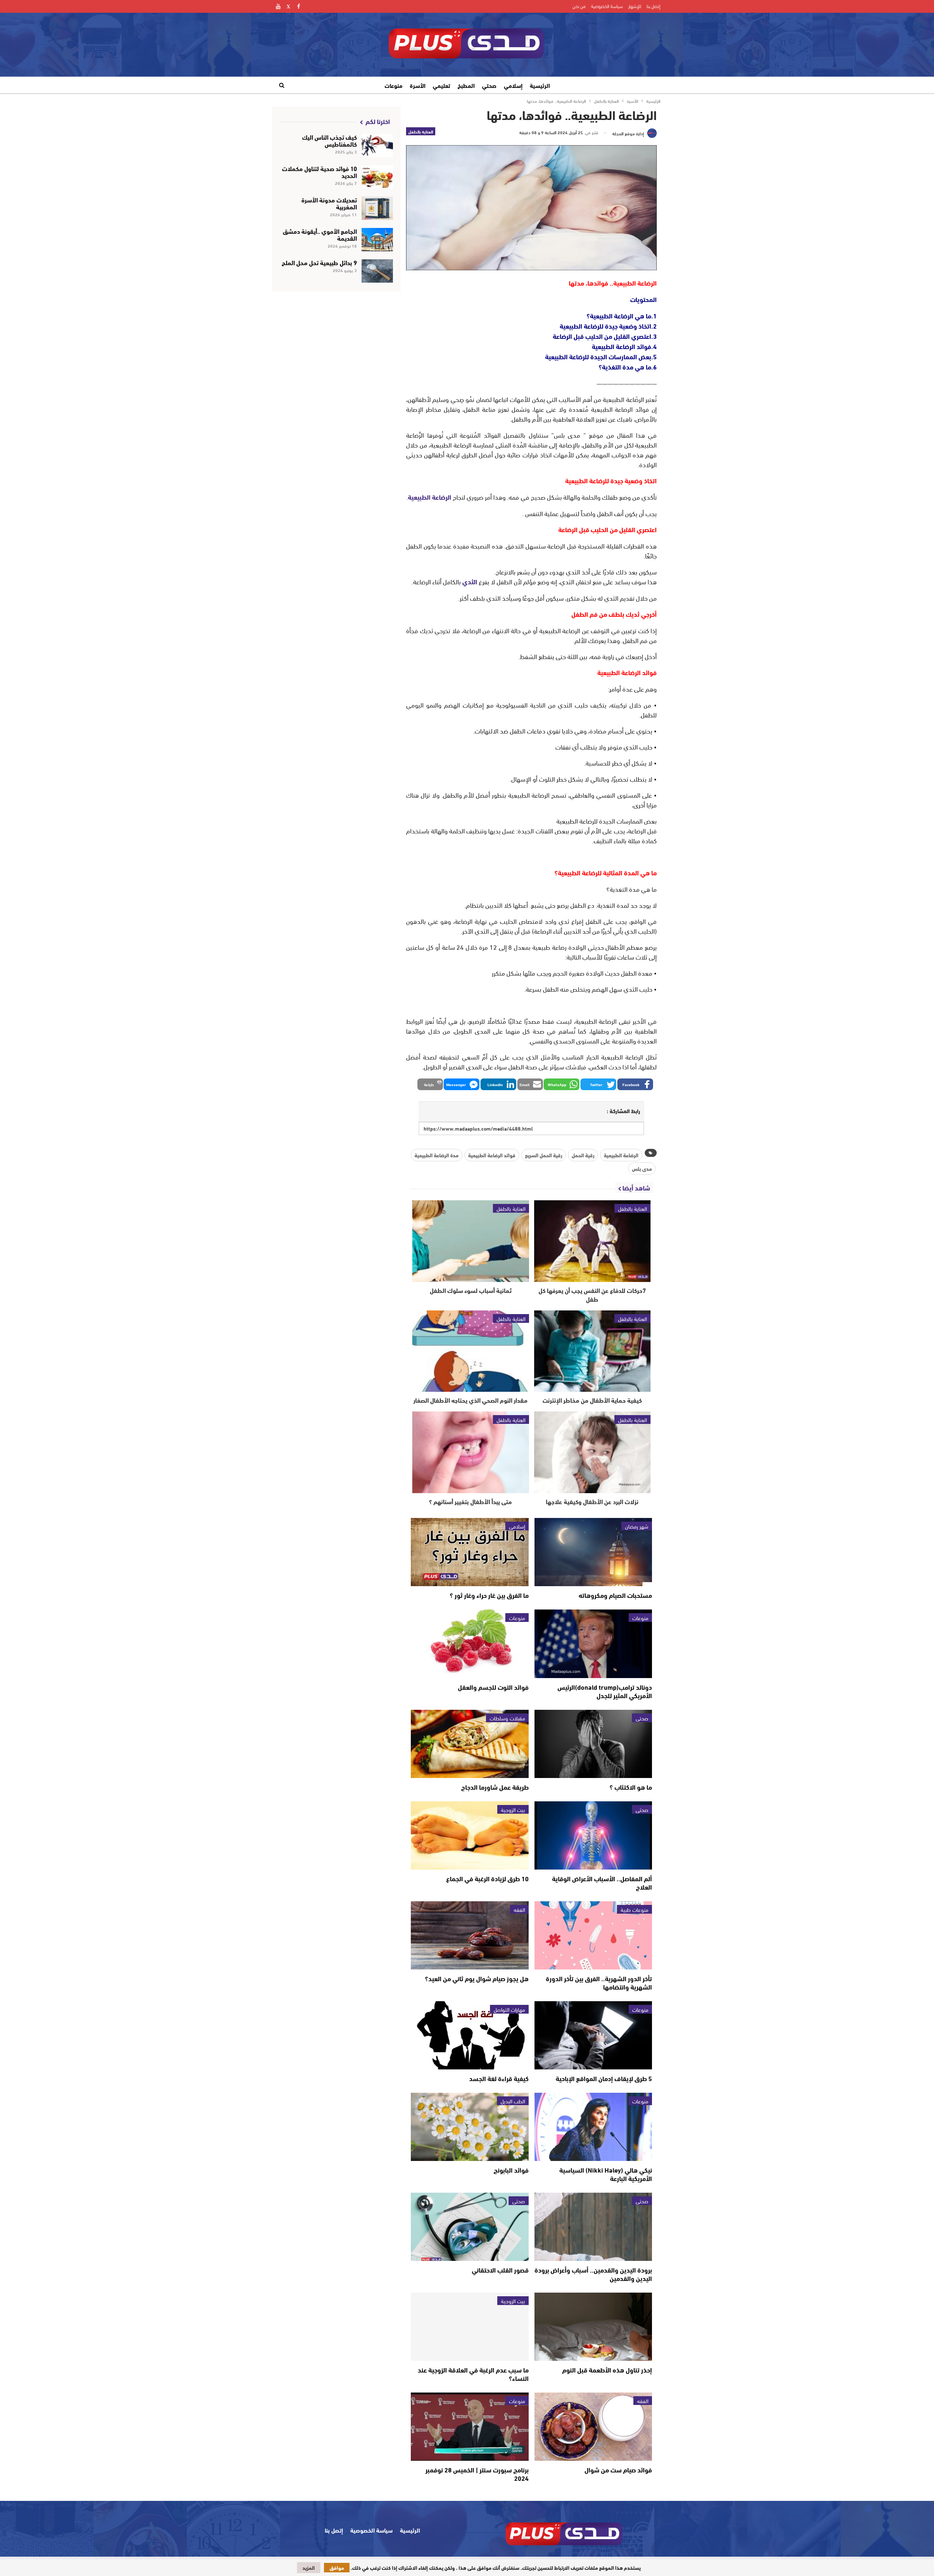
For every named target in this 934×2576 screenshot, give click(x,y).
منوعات (393, 85)
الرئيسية (540, 85)
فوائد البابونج (511, 2170)
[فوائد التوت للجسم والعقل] (470, 1644)
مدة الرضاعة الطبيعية (437, 1155)
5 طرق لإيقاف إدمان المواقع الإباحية (604, 2078)
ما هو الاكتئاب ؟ (631, 1787)
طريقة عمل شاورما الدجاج (495, 1787)
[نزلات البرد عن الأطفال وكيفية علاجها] (592, 1452)
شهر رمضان (637, 1526)
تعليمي (441, 85)
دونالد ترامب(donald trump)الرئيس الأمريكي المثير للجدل (605, 1691)
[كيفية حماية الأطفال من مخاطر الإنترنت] (592, 1351)
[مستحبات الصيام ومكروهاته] (593, 1552)
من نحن (579, 6)
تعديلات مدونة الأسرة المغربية (329, 203)
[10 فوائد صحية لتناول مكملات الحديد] (377, 177)
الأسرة (418, 85)
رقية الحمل (583, 1155)
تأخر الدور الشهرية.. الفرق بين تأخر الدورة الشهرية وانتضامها (599, 1982)
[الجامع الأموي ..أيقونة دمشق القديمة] (377, 240)
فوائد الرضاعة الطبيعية (492, 1155)
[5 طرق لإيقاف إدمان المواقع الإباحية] (593, 2035)
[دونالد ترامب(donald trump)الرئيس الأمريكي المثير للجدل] (593, 1644)
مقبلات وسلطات (507, 1718)
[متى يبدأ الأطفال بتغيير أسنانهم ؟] (470, 1452)
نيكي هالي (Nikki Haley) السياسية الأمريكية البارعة (606, 2174)
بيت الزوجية (513, 1809)
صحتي (489, 85)
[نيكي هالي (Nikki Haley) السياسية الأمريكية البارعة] (593, 2127)
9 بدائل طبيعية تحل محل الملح (319, 262)
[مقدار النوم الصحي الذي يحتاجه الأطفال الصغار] (470, 1351)
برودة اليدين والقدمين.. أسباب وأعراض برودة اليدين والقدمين (593, 2274)
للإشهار (635, 6)
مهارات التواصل (509, 2009)
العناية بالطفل (421, 131)
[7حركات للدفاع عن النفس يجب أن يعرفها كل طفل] (592, 1241)
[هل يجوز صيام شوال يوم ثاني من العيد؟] (470, 1935)
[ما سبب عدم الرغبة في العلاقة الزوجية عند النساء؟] (470, 2327)
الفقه (519, 1909)
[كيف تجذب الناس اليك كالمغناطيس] (377, 146)
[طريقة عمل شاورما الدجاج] (470, 1744)
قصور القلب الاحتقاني (500, 2270)
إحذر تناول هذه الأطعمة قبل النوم (607, 2370)
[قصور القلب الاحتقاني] (470, 2227)
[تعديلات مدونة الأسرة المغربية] (377, 208)
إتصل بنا (653, 6)
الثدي (470, 581)
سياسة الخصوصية (607, 6)
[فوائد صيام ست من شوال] (593, 2427)
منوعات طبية (634, 1909)
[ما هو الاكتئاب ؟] (593, 1744)
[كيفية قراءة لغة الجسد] (470, 2035)
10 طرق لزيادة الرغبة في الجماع (487, 1878)
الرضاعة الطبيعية (430, 497)
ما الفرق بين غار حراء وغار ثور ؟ (489, 1595)
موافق (337, 2568)
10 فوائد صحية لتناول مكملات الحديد (319, 171)
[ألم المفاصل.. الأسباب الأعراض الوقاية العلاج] (593, 1835)
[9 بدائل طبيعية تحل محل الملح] (377, 271)
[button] (635, 1084)
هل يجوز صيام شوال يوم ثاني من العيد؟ (477, 1978)
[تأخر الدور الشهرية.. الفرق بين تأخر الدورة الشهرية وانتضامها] (593, 1935)
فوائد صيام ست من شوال (618, 2470)
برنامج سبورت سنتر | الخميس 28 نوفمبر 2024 (477, 2474)
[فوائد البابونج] (470, 2127)
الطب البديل (513, 2101)
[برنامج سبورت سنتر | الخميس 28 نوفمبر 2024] (470, 2427)
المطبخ (466, 85)
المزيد (309, 2568)
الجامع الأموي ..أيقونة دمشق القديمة (320, 234)
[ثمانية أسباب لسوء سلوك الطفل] (470, 1241)
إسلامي (513, 85)
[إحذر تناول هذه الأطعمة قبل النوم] (593, 2327)
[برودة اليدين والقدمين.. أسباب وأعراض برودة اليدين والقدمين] (593, 2227)
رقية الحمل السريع (544, 1155)
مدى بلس (642, 1169)
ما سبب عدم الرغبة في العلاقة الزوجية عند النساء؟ (473, 2374)
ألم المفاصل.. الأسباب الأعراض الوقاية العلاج (602, 1882)
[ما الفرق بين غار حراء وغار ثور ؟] (470, 1552)
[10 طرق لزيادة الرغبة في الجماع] (470, 1835)
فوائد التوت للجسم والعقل (493, 1687)
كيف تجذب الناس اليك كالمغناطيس (329, 140)
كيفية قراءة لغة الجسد (499, 2078)
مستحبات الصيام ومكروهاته (615, 1595)
